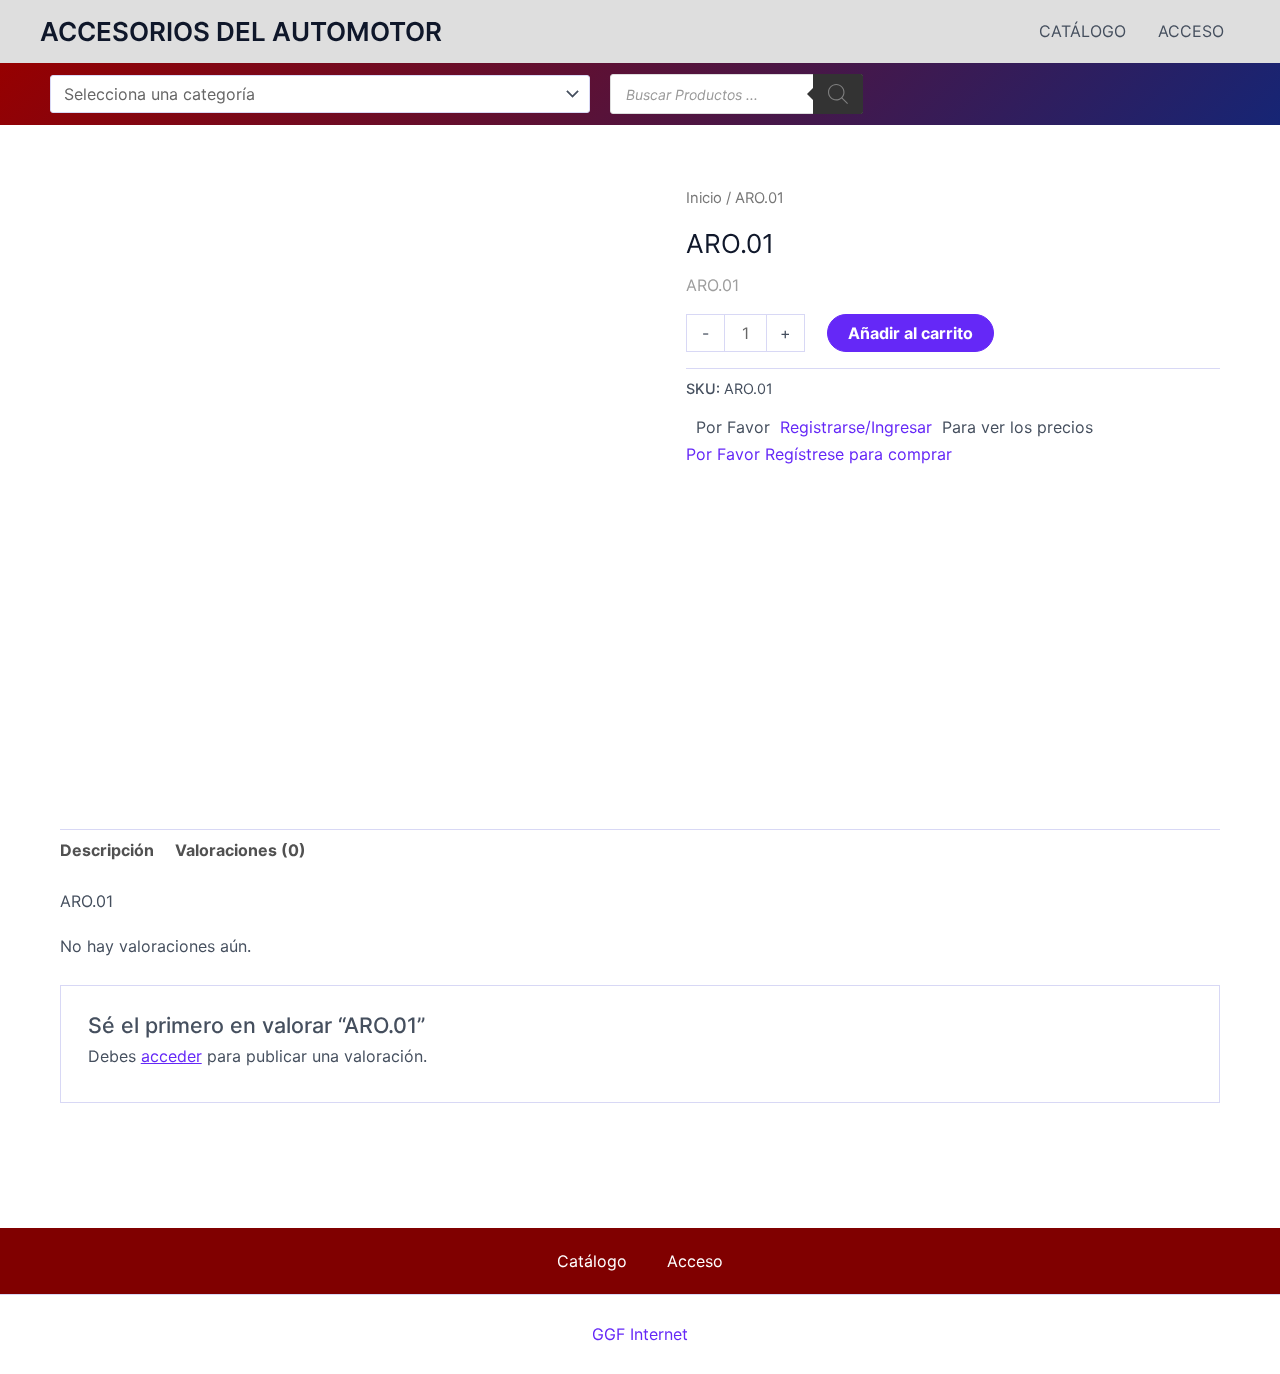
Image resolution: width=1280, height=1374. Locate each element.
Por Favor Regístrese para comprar (819, 454)
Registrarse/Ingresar (856, 427)
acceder (171, 1056)
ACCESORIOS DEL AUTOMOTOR (241, 31)
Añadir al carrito (910, 333)
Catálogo (1082, 31)
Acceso (1191, 31)
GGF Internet (640, 1334)
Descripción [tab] (107, 850)
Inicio (704, 198)
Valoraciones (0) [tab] (240, 850)
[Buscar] (838, 94)
